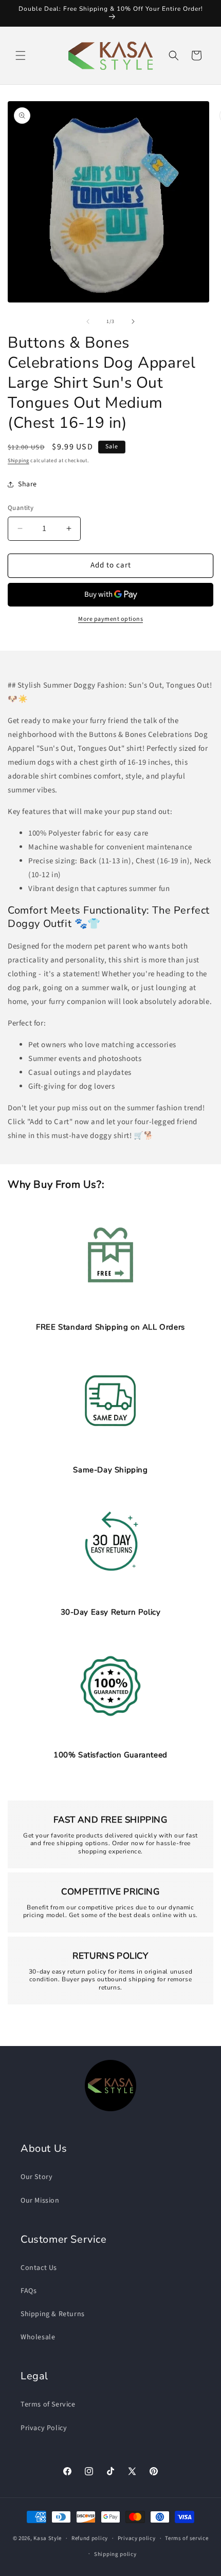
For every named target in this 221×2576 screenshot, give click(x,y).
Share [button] (27, 484)
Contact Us (39, 2268)
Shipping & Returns (53, 2314)
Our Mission (40, 2201)
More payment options (110, 619)
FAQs (29, 2291)
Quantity (21, 508)
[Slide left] (88, 321)
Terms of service (187, 2538)
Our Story (36, 2177)
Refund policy (90, 2538)
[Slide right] (133, 321)
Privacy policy (137, 2538)
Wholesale (38, 2337)
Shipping (19, 461)
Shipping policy (115, 2554)
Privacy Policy (44, 2428)
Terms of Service (48, 2404)
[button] (21, 55)
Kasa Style (48, 2538)
